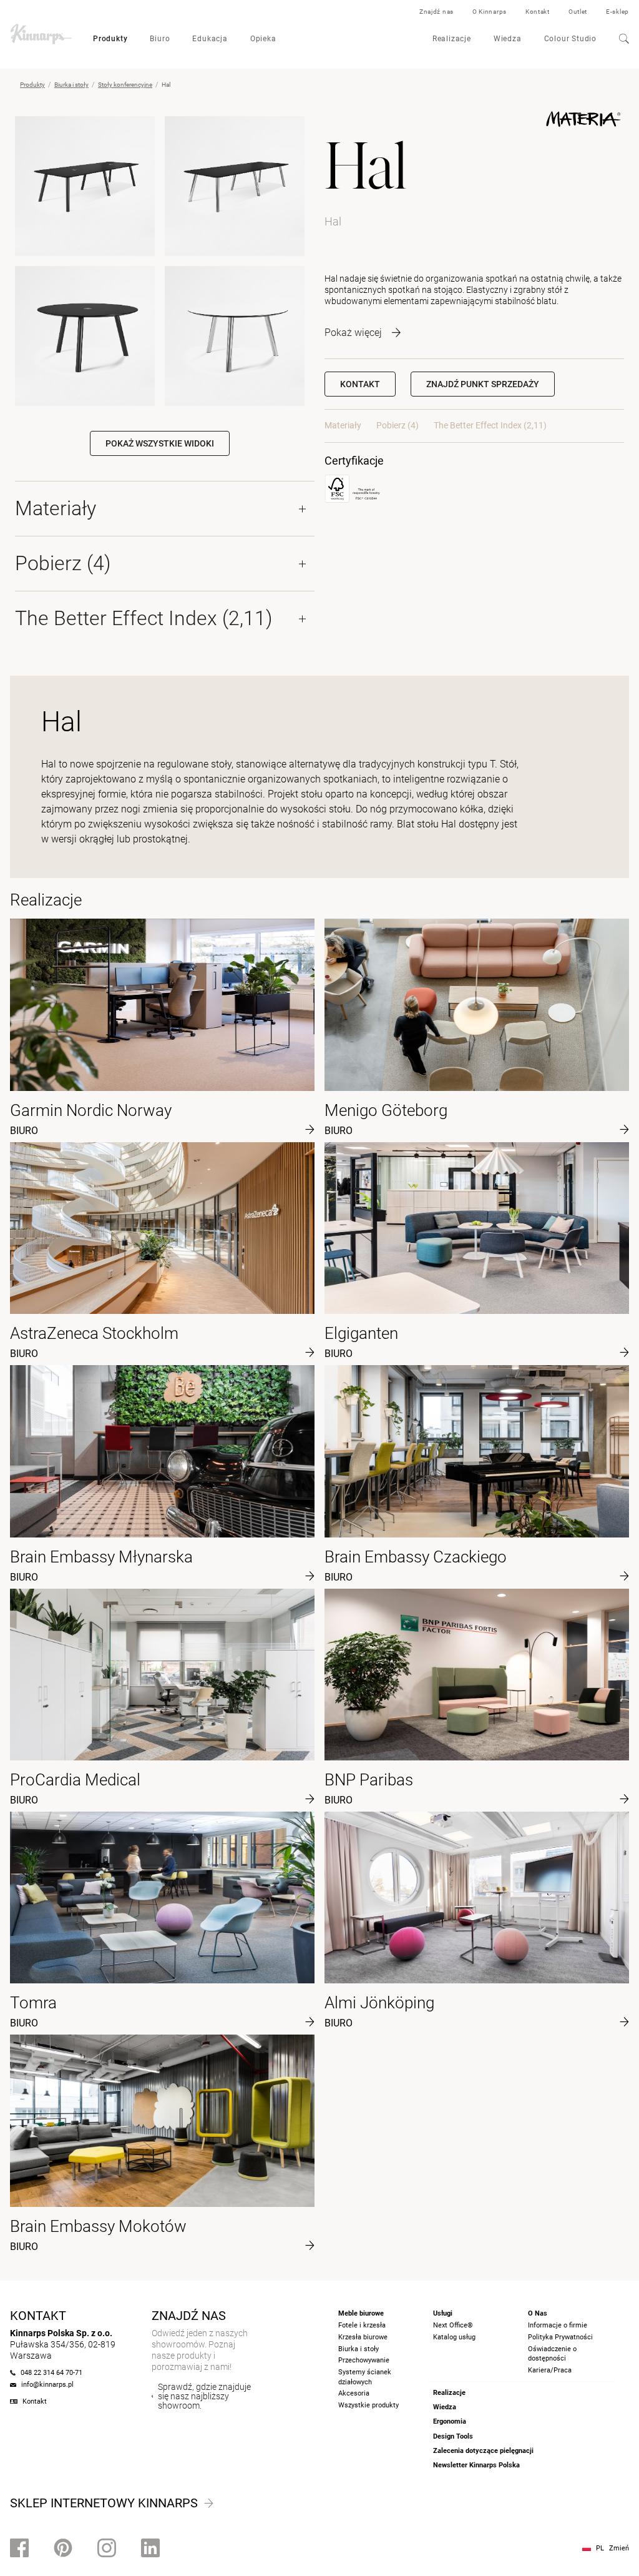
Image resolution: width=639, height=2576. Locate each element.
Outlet (578, 12)
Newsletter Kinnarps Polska (476, 2465)
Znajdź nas (437, 12)
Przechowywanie (364, 2360)
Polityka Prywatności (560, 2337)
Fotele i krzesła (362, 2325)
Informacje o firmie (558, 2325)
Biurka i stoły (71, 85)
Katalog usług (454, 2337)
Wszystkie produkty (368, 2405)
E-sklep (617, 12)
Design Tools (453, 2436)
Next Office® (453, 2325)
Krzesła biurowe (363, 2337)
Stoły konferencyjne (125, 85)
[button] (483, 384)
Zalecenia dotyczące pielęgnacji (483, 2451)
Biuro (160, 39)
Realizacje (452, 39)
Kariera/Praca (550, 2370)
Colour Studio (570, 39)
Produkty (110, 39)
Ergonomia (450, 2421)
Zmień (619, 2548)
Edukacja (210, 39)
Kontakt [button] (360, 384)
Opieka (263, 39)
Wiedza (508, 39)
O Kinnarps (490, 12)
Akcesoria (354, 2393)
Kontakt (538, 12)
